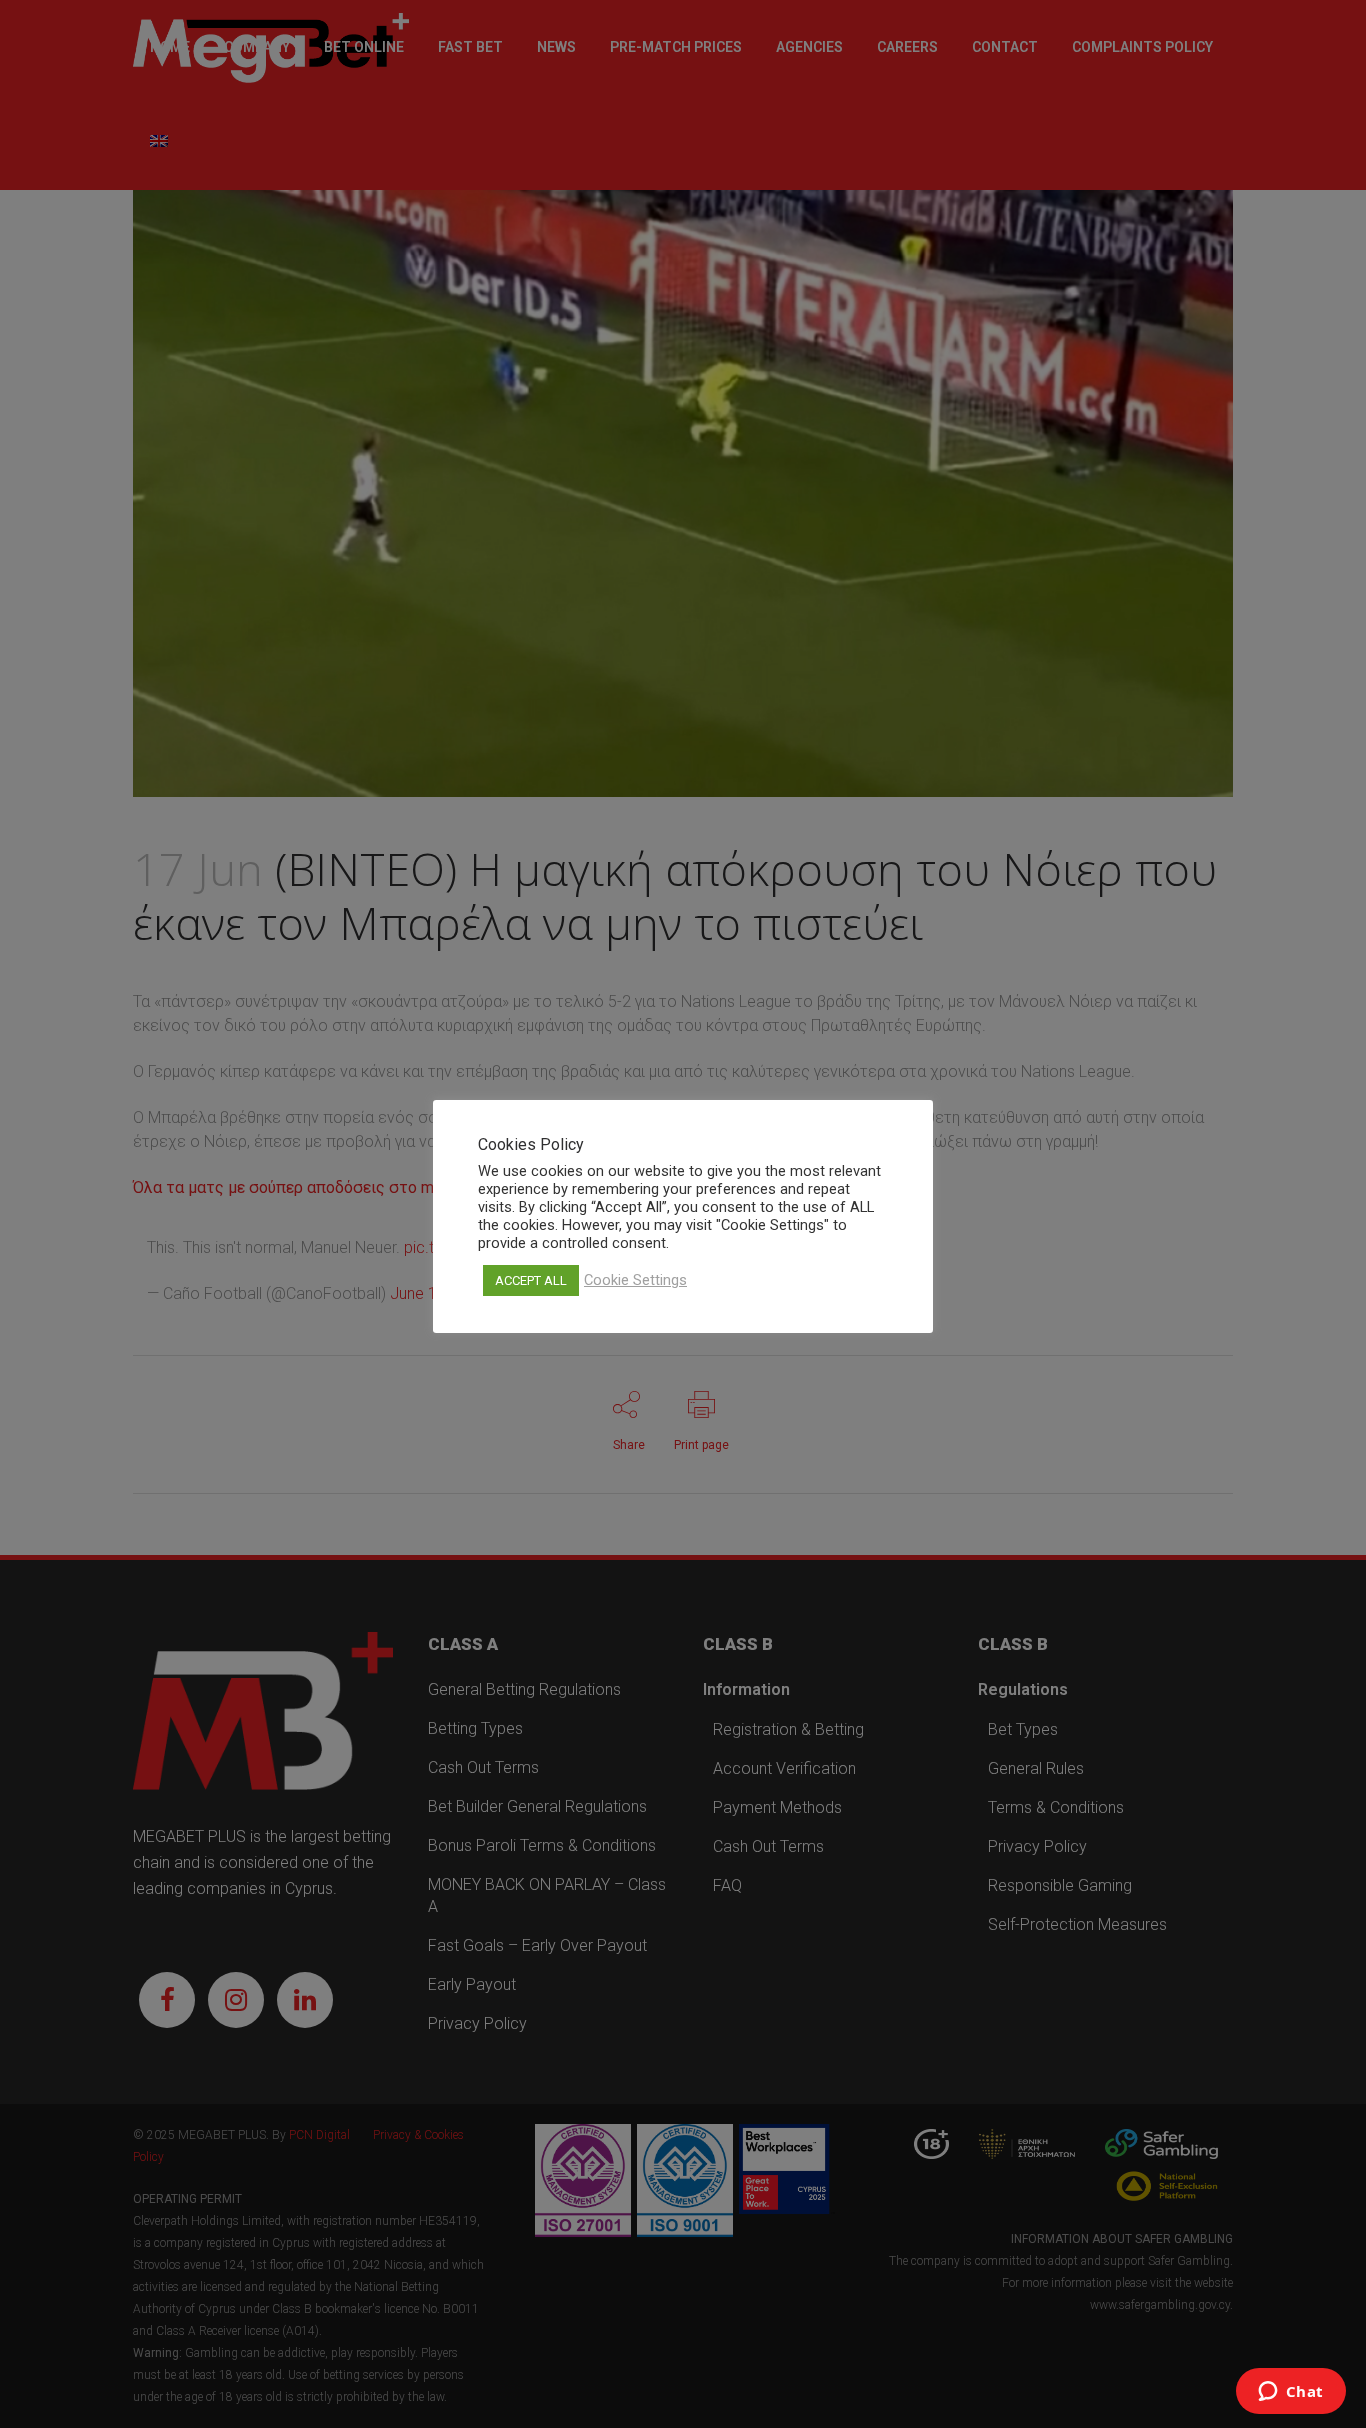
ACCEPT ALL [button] (531, 1280)
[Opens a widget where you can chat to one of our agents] (1290, 2393)
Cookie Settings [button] (635, 1280)
